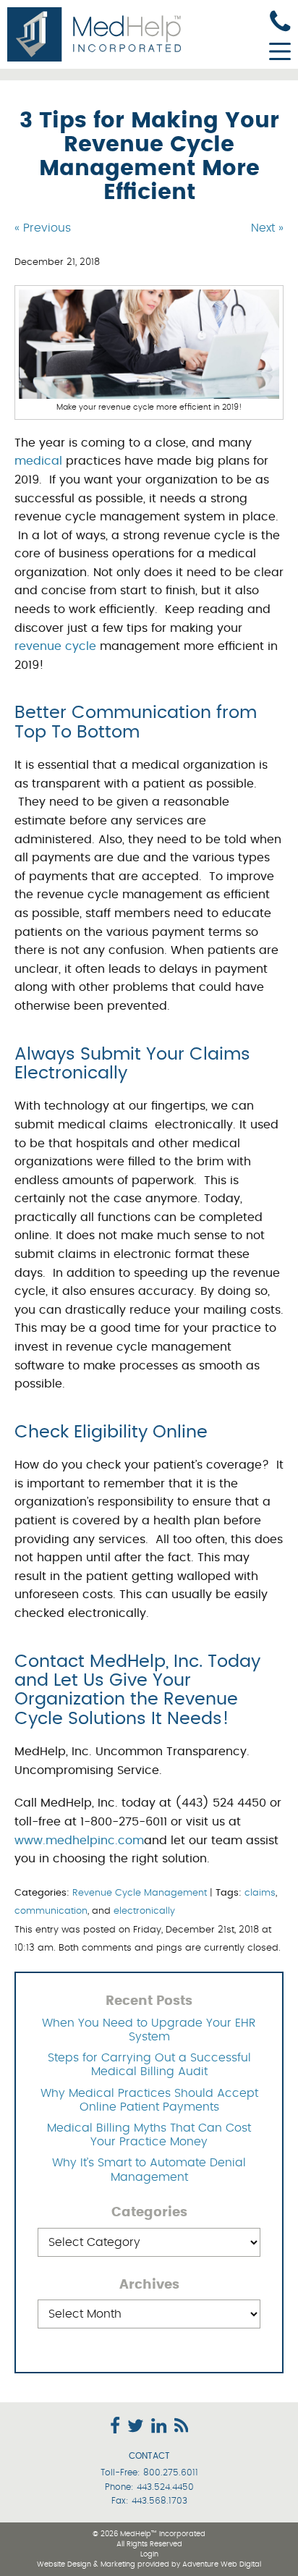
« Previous (43, 228)
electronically (144, 1911)
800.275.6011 (171, 2472)
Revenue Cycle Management (140, 1893)
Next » (267, 228)
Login (149, 2554)
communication (51, 1911)
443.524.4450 (165, 2487)
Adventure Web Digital (222, 2564)
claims (260, 1893)
